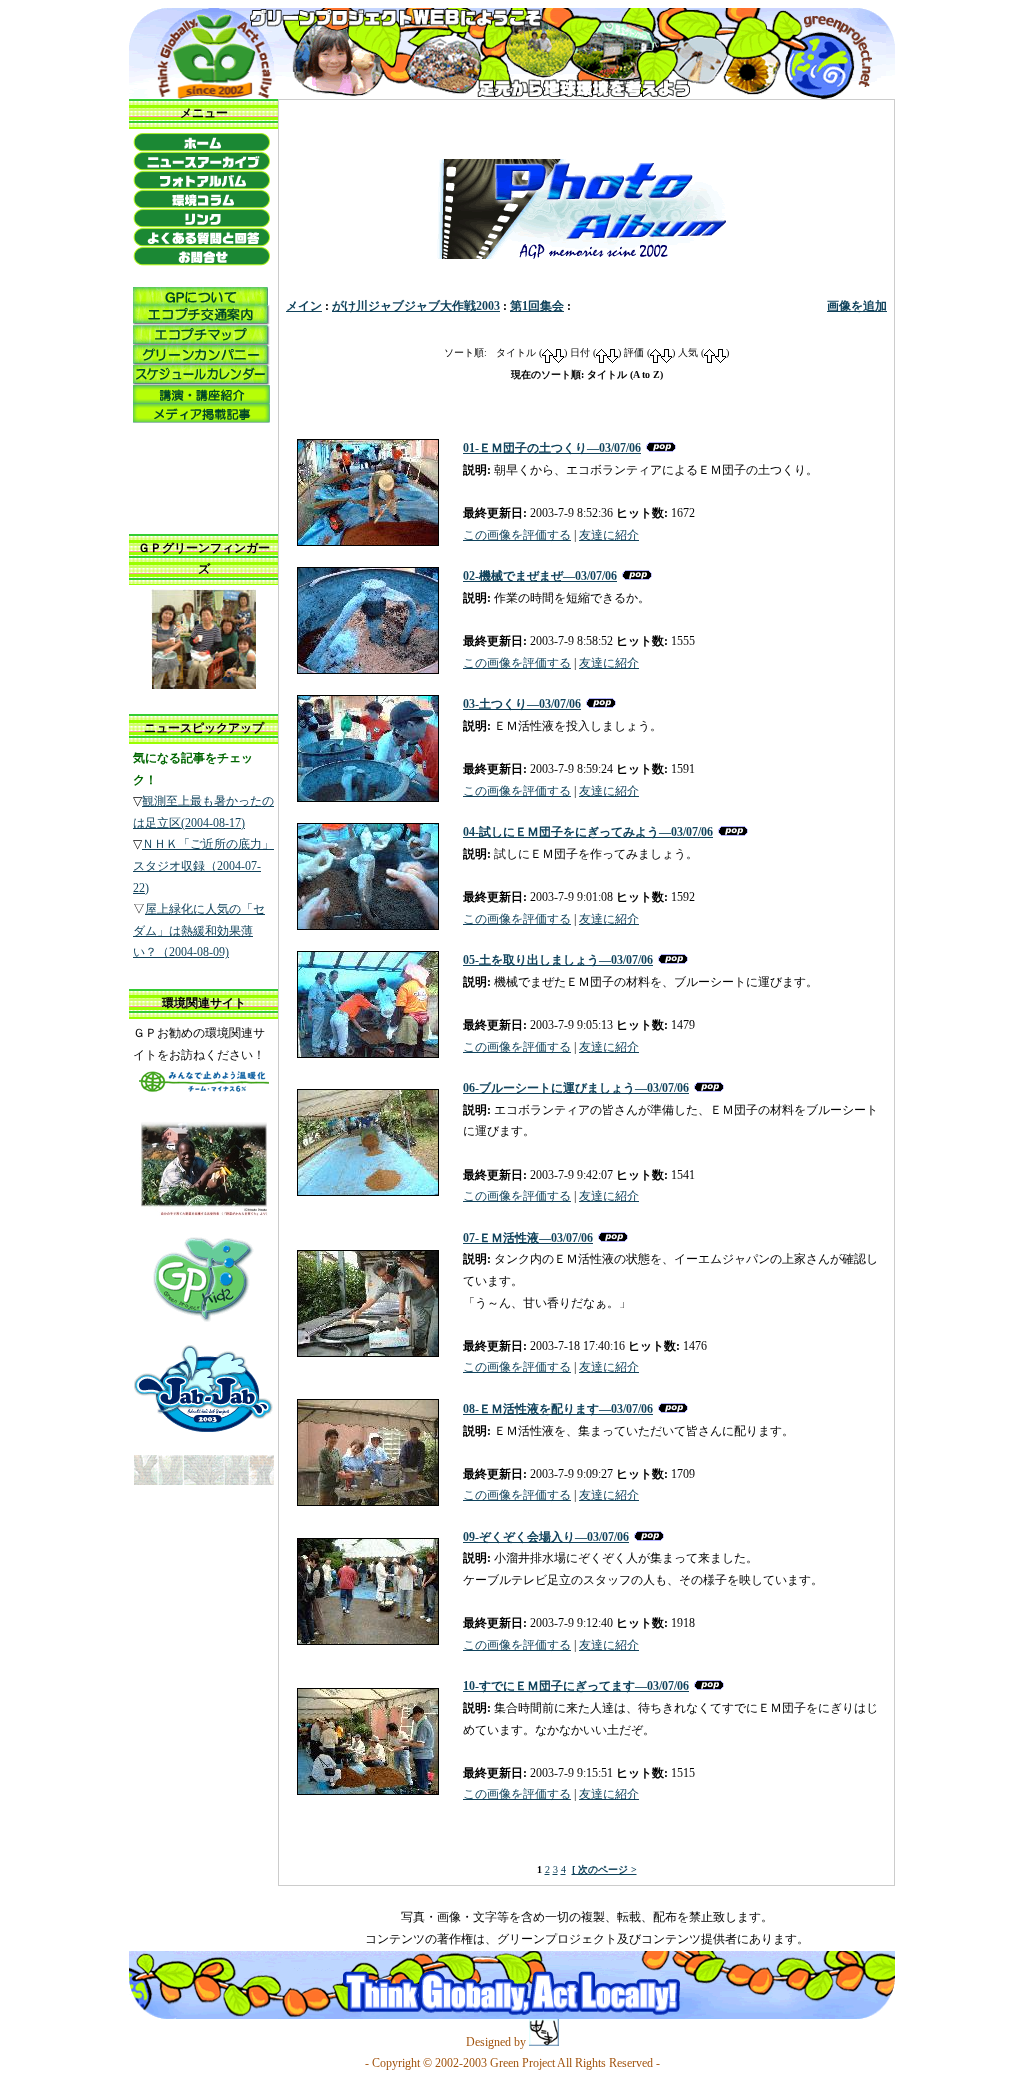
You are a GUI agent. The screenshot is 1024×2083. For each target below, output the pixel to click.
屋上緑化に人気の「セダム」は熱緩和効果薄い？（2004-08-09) (199, 930)
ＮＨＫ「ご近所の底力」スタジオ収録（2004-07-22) (203, 865)
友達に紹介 (609, 535)
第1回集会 (537, 306)
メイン (304, 306)
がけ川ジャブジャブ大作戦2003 (416, 306)
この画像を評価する (517, 535)
